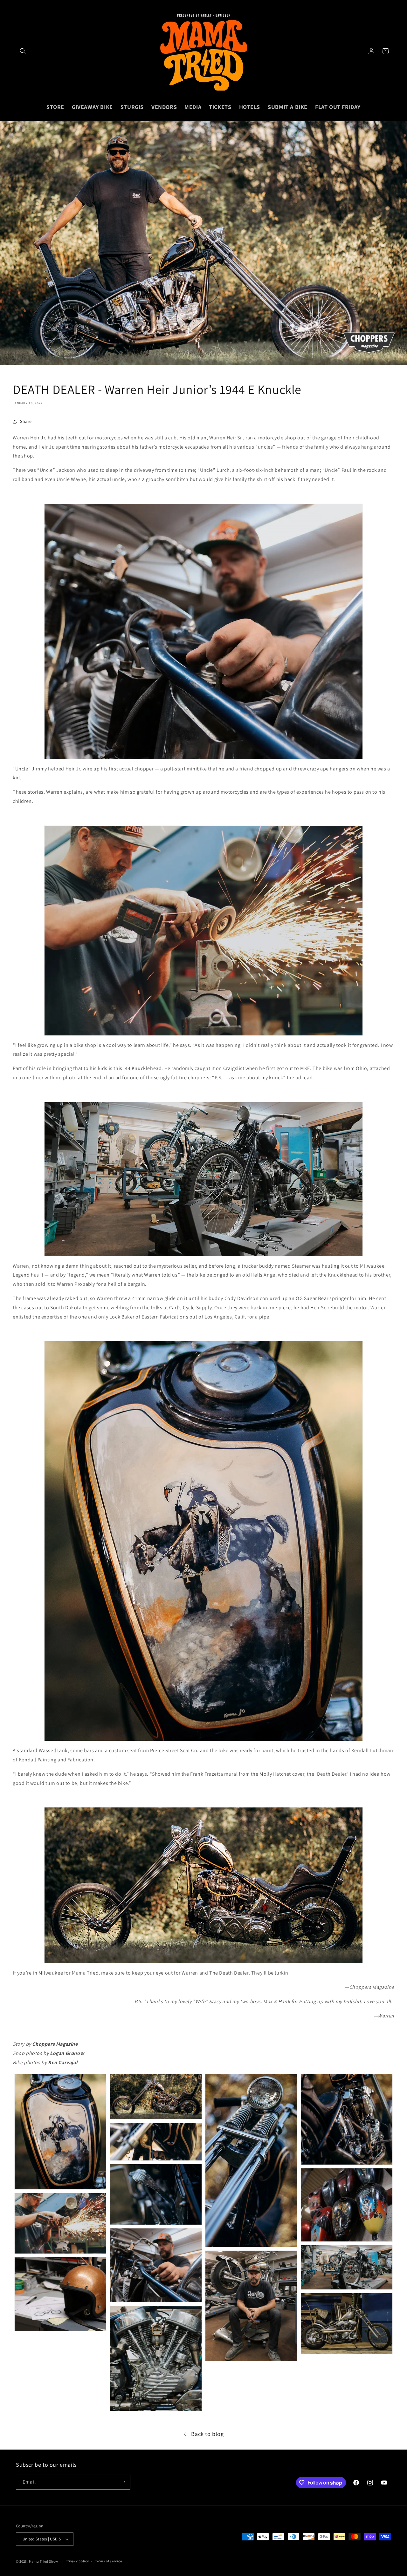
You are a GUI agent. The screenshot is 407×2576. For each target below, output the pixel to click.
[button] (23, 51)
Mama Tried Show (44, 2561)
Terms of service (108, 2561)
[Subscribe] (123, 2482)
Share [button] (26, 421)
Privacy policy (77, 2561)
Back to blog (207, 2434)
